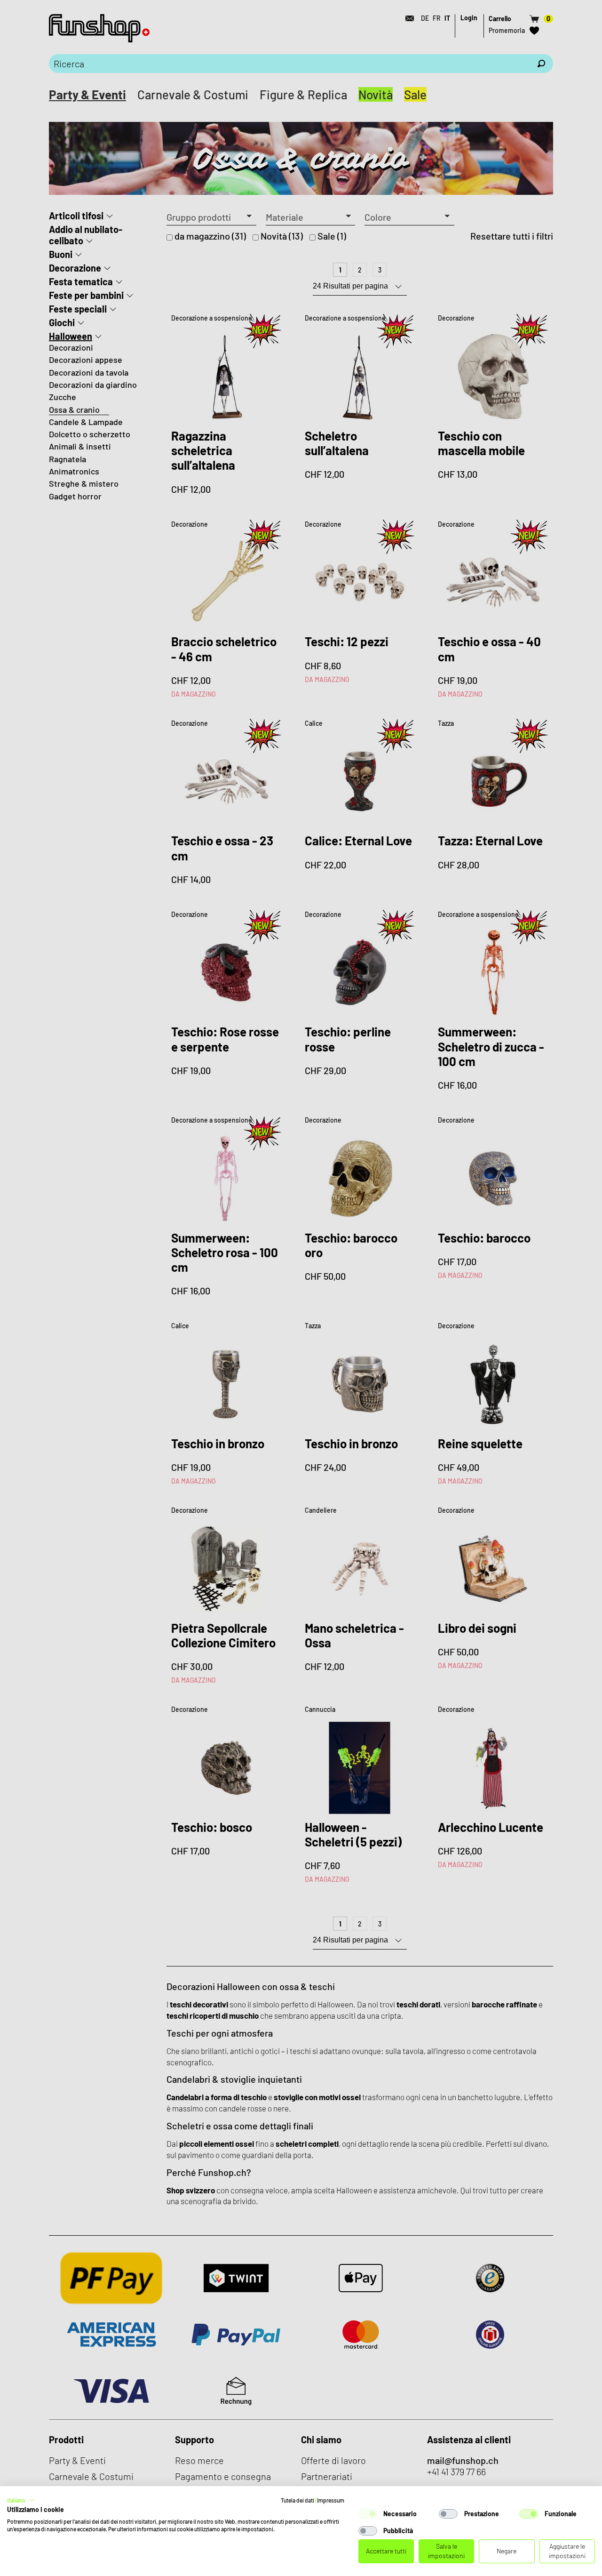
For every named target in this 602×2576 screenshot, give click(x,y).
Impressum (331, 2500)
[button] (21, 2500)
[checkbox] (368, 2514)
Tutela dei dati (297, 2500)
